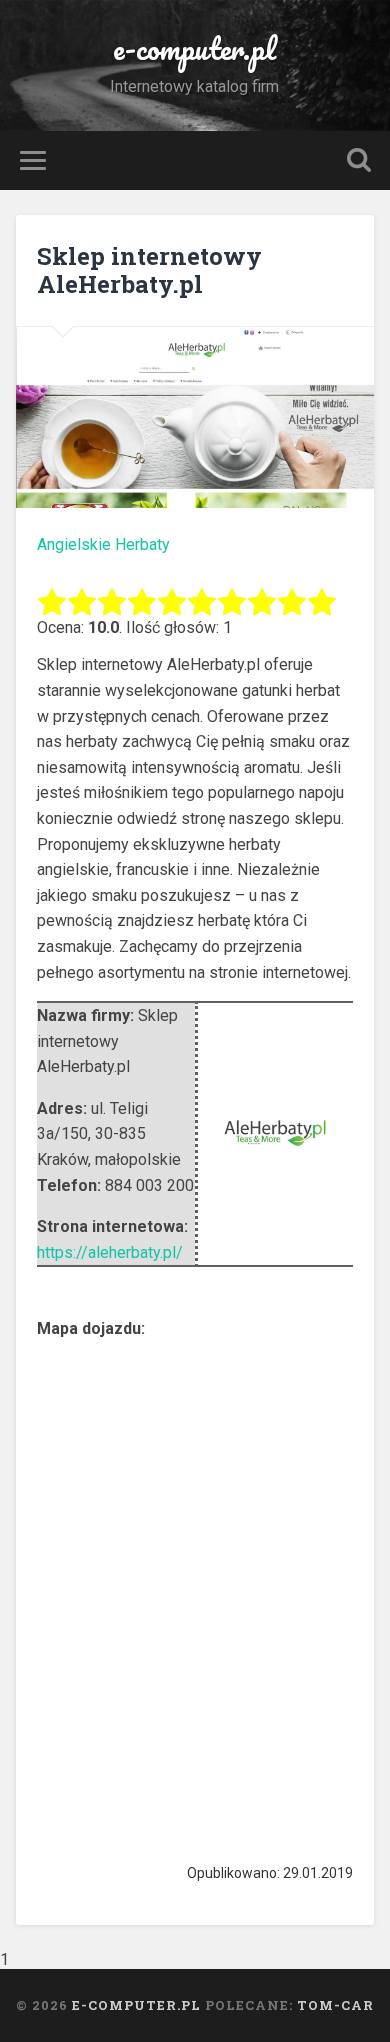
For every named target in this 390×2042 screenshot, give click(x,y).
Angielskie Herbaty (103, 544)
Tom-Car (335, 2005)
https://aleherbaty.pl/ (110, 1252)
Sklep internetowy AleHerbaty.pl (149, 270)
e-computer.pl (194, 48)
